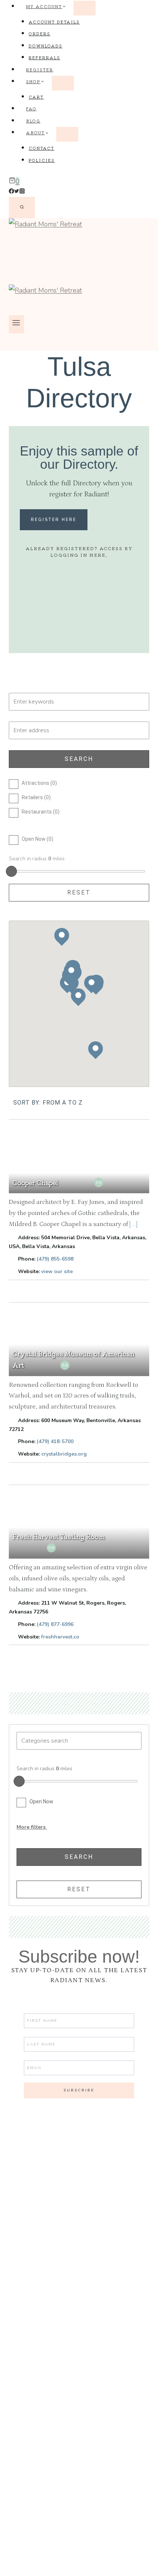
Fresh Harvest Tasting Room (59, 1536)
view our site (57, 1271)
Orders (39, 33)
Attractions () (39, 783)
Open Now (41, 1801)
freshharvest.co (60, 1637)
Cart (36, 97)
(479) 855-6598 (55, 1259)
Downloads (46, 46)
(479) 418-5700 (55, 1441)
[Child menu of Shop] (63, 83)
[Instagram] (22, 192)
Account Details (54, 22)
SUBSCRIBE (79, 2090)
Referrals (44, 57)
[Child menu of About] (67, 134)
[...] (133, 1224)
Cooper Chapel (35, 1182)
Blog (33, 121)
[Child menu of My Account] (85, 8)
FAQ (31, 109)
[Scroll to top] (139, 2564)
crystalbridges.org (64, 1454)
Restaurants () (41, 812)
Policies (42, 160)
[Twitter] (17, 192)
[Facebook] (11, 192)
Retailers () (36, 797)
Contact (42, 148)
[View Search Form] (22, 208)
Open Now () (37, 839)
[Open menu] (16, 325)
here (97, 555)
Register (40, 70)
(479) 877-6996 (55, 1624)
